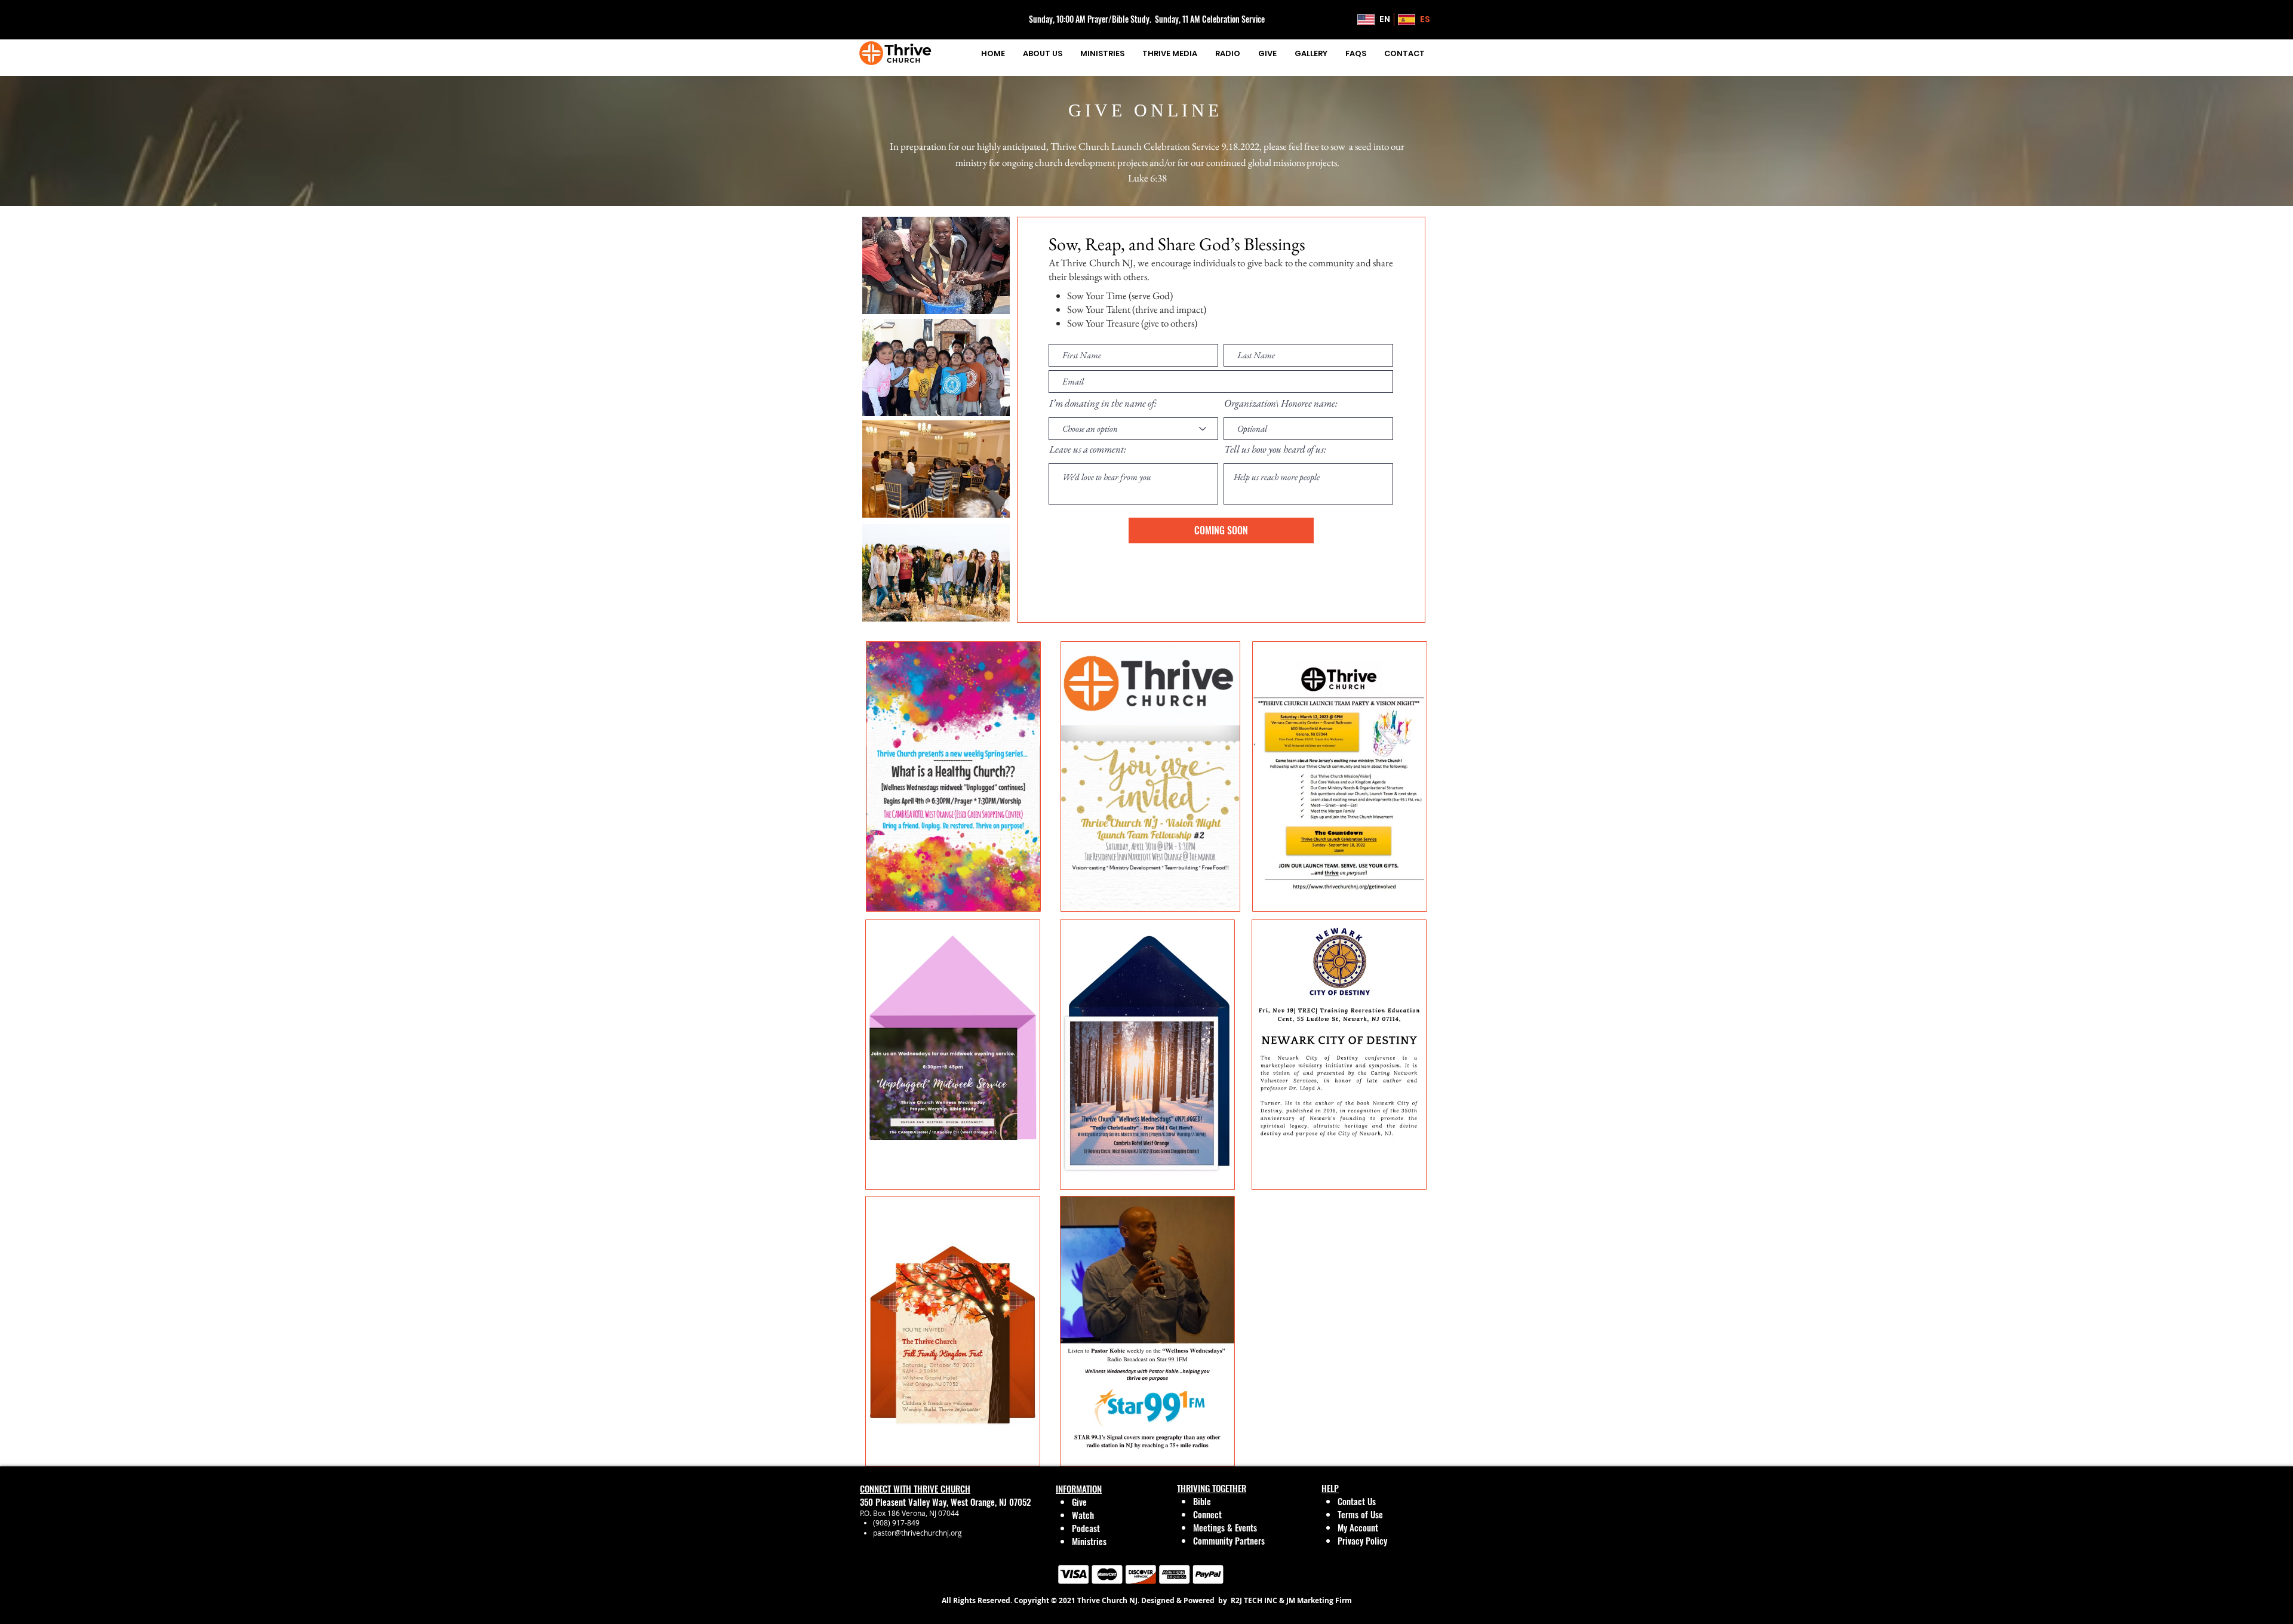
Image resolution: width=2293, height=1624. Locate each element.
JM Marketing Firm (1318, 1600)
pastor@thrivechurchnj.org (917, 1533)
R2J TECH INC (1253, 1600)
